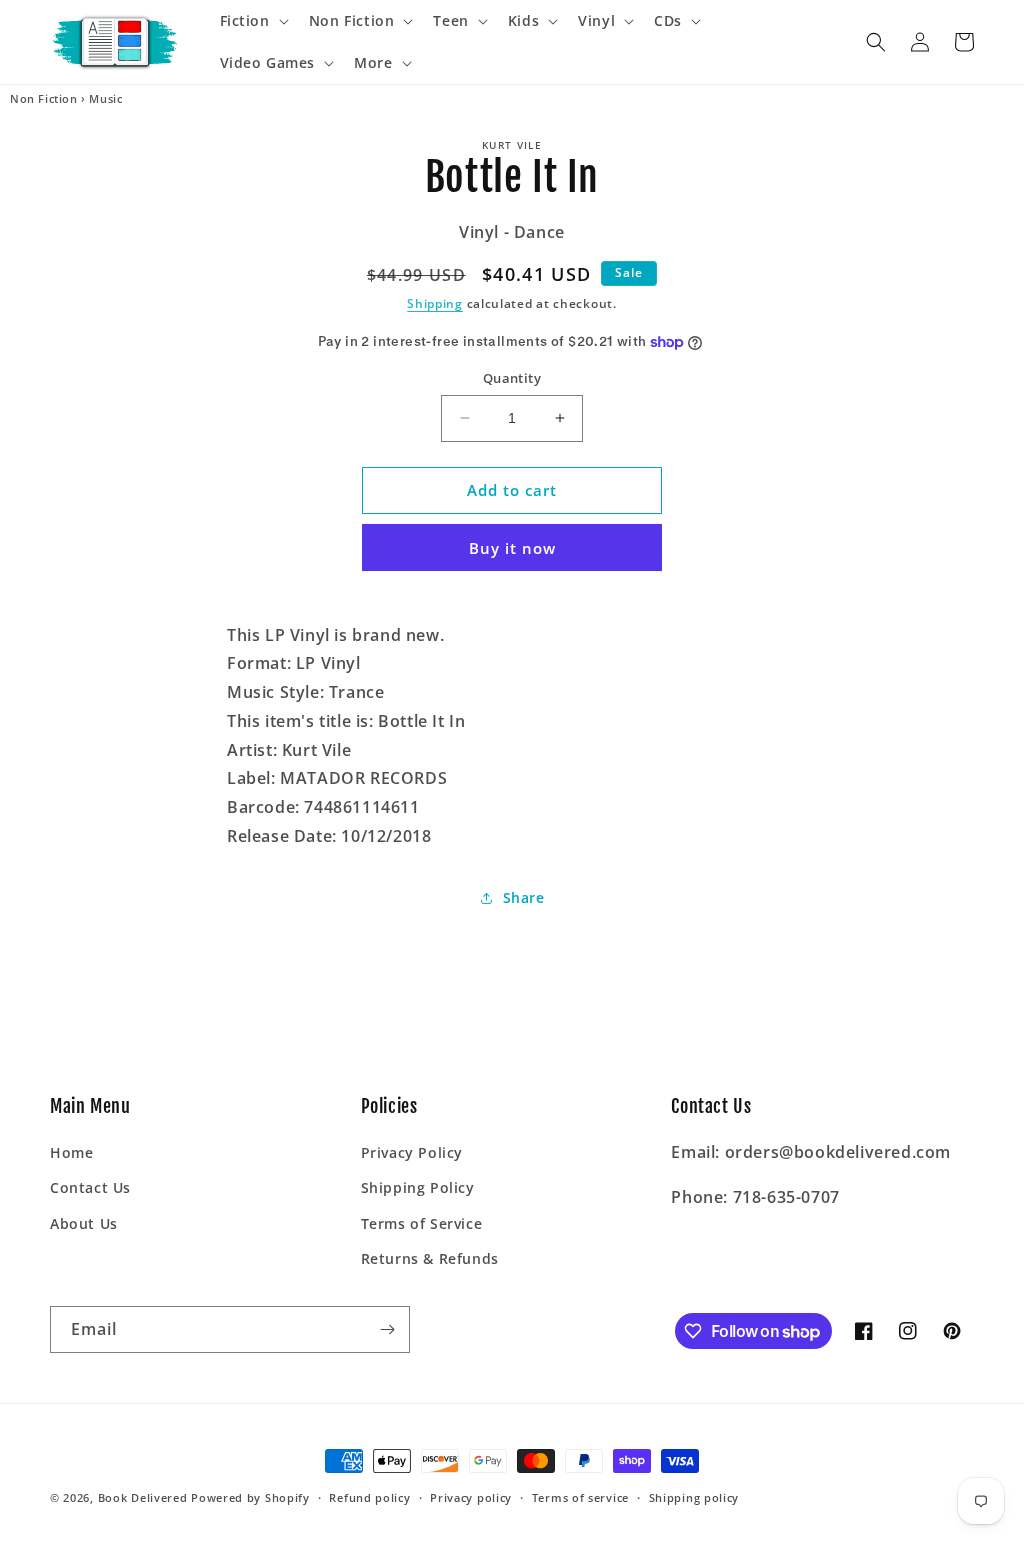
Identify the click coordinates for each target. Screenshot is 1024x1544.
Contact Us (90, 1187)
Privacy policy (471, 1497)
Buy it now (512, 548)
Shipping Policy (418, 1187)
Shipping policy (694, 1497)
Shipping (435, 303)
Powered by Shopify (250, 1497)
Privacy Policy (412, 1152)
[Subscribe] (387, 1329)
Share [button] (524, 897)
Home (71, 1152)
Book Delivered (143, 1497)
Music (105, 99)
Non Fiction (44, 99)
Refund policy (369, 1497)
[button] (252, 21)
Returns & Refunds (430, 1258)
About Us (84, 1223)
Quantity (512, 378)
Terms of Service (422, 1223)
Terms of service (580, 1497)
